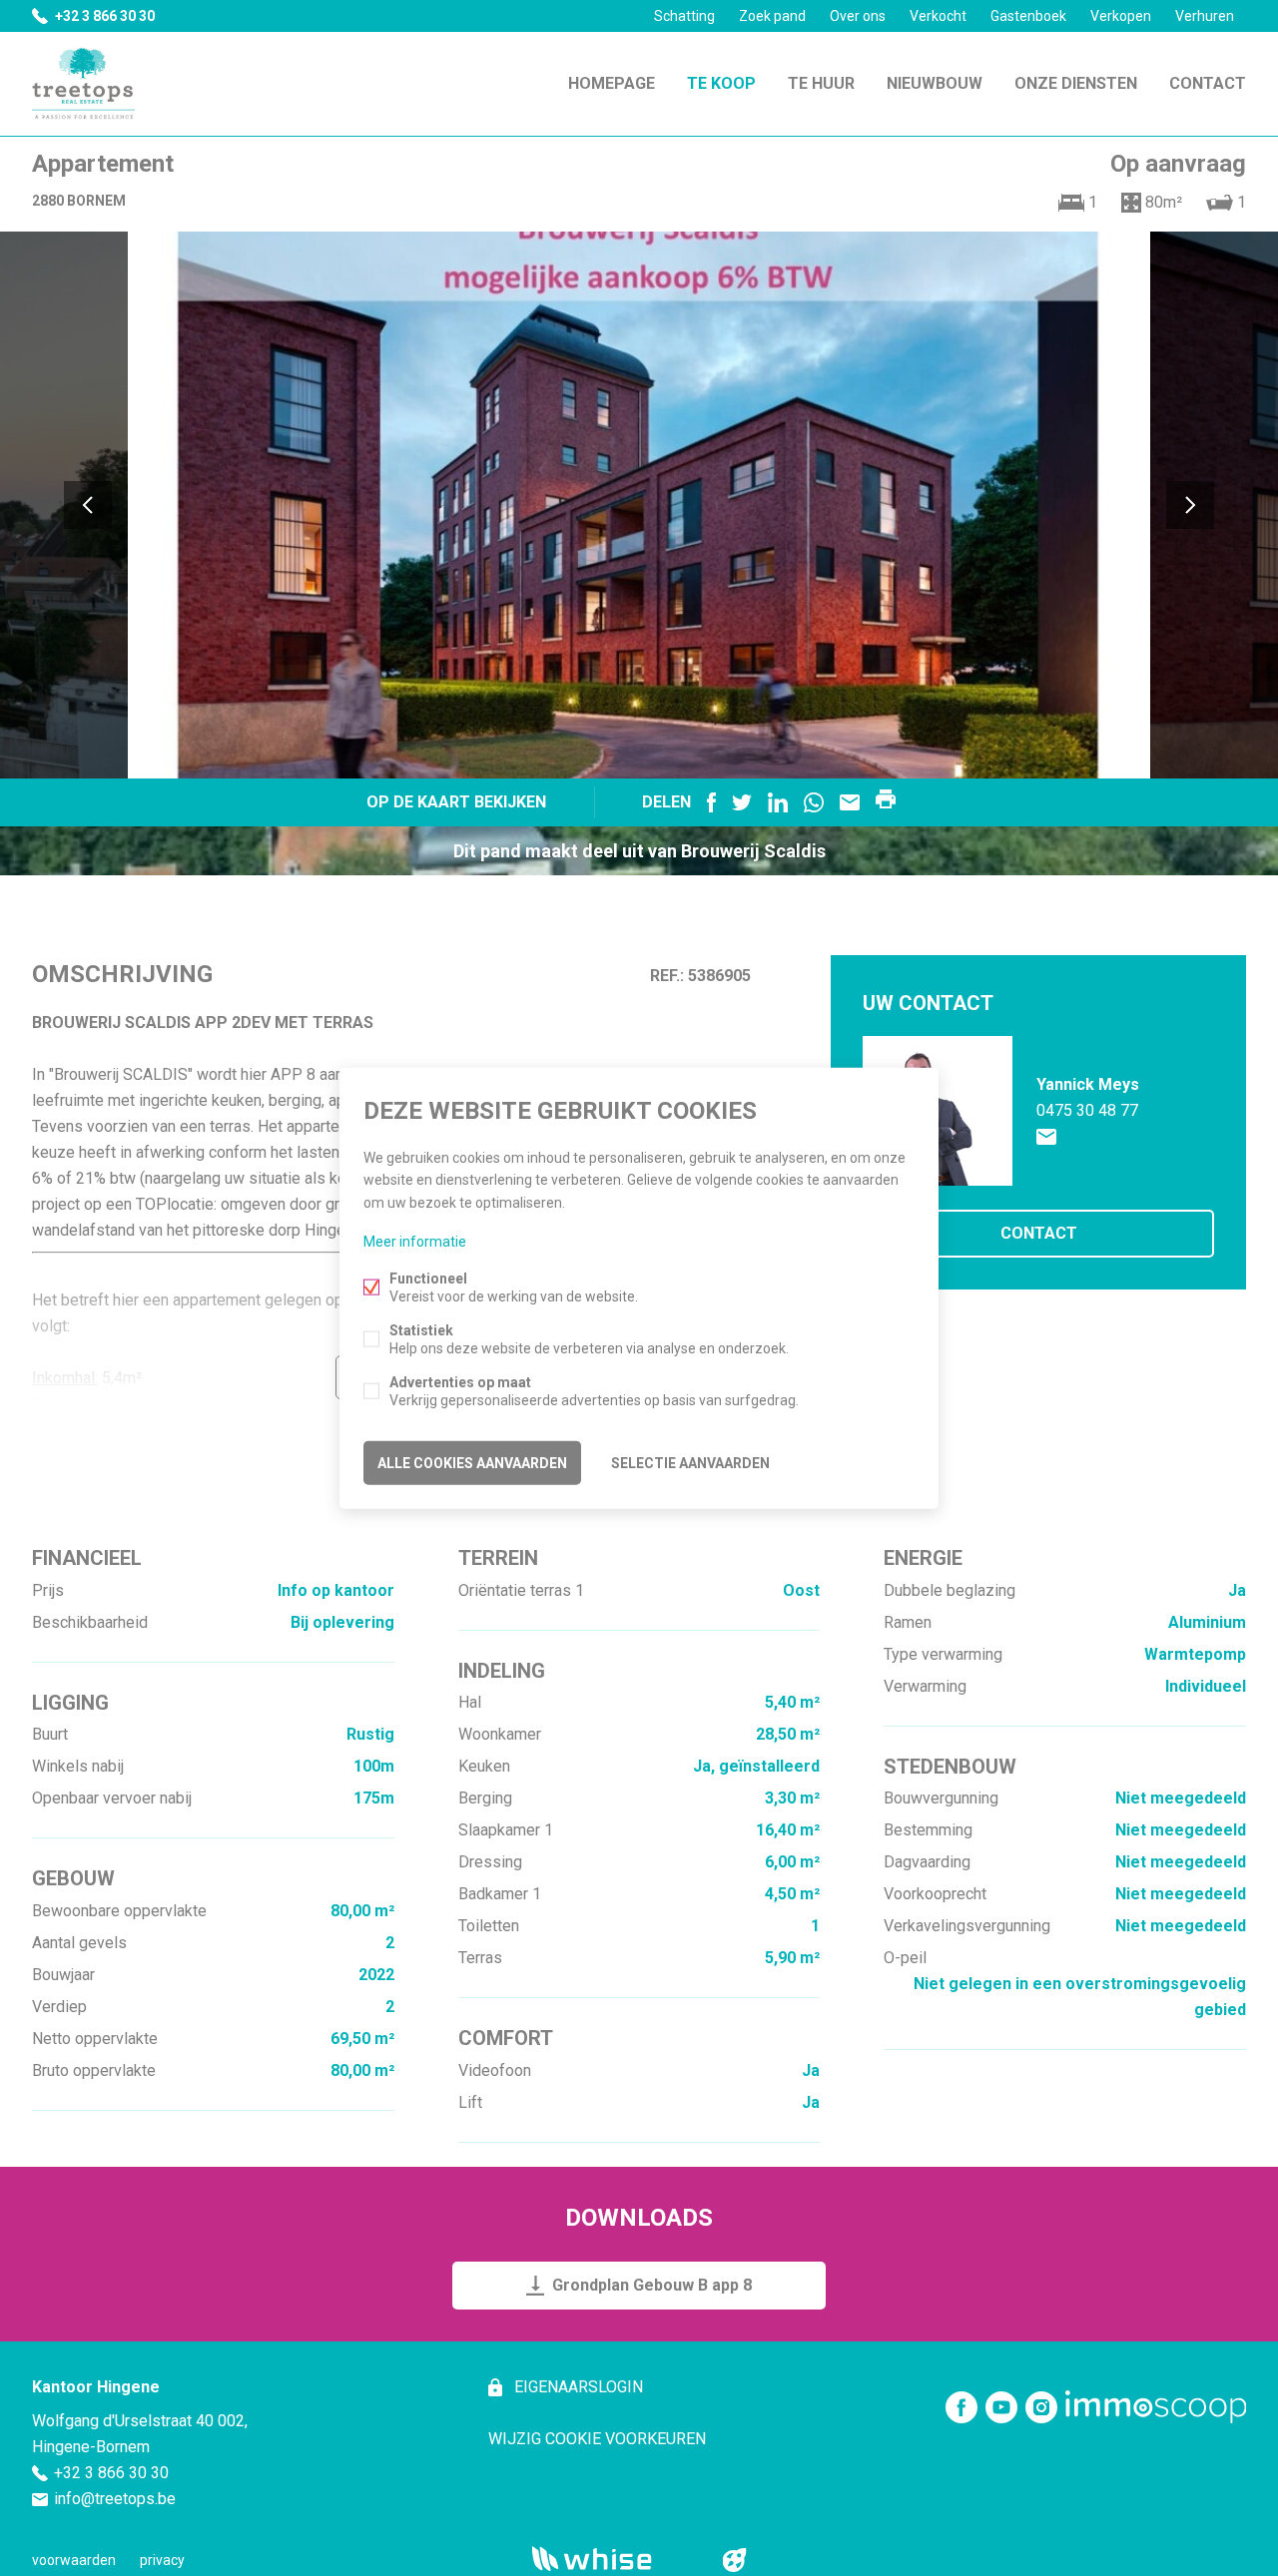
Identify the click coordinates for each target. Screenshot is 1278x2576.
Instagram (1041, 2407)
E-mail (850, 802)
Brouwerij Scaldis (753, 851)
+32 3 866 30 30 (105, 16)
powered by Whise (616, 2559)
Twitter (742, 802)
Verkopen (1121, 16)
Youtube (1001, 2407)
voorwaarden (74, 2560)
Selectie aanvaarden (690, 1462)
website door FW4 (735, 2560)
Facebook (711, 802)
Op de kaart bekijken (456, 802)
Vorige (88, 505)
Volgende (1190, 505)
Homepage (612, 83)
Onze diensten (1076, 83)
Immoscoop (1156, 2407)
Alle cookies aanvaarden (472, 1462)
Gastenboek (1028, 16)
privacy (162, 2560)
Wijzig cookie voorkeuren (597, 2439)
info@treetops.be (115, 2499)
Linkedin (778, 802)
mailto (1046, 1137)
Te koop (721, 83)
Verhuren (1205, 16)
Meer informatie (415, 1241)
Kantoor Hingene (96, 2387)
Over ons (858, 16)
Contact (1208, 83)
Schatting (684, 16)
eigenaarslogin (577, 2387)
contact (1039, 1233)
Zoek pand (772, 16)
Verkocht (938, 16)
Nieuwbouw (935, 83)
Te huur (821, 83)
